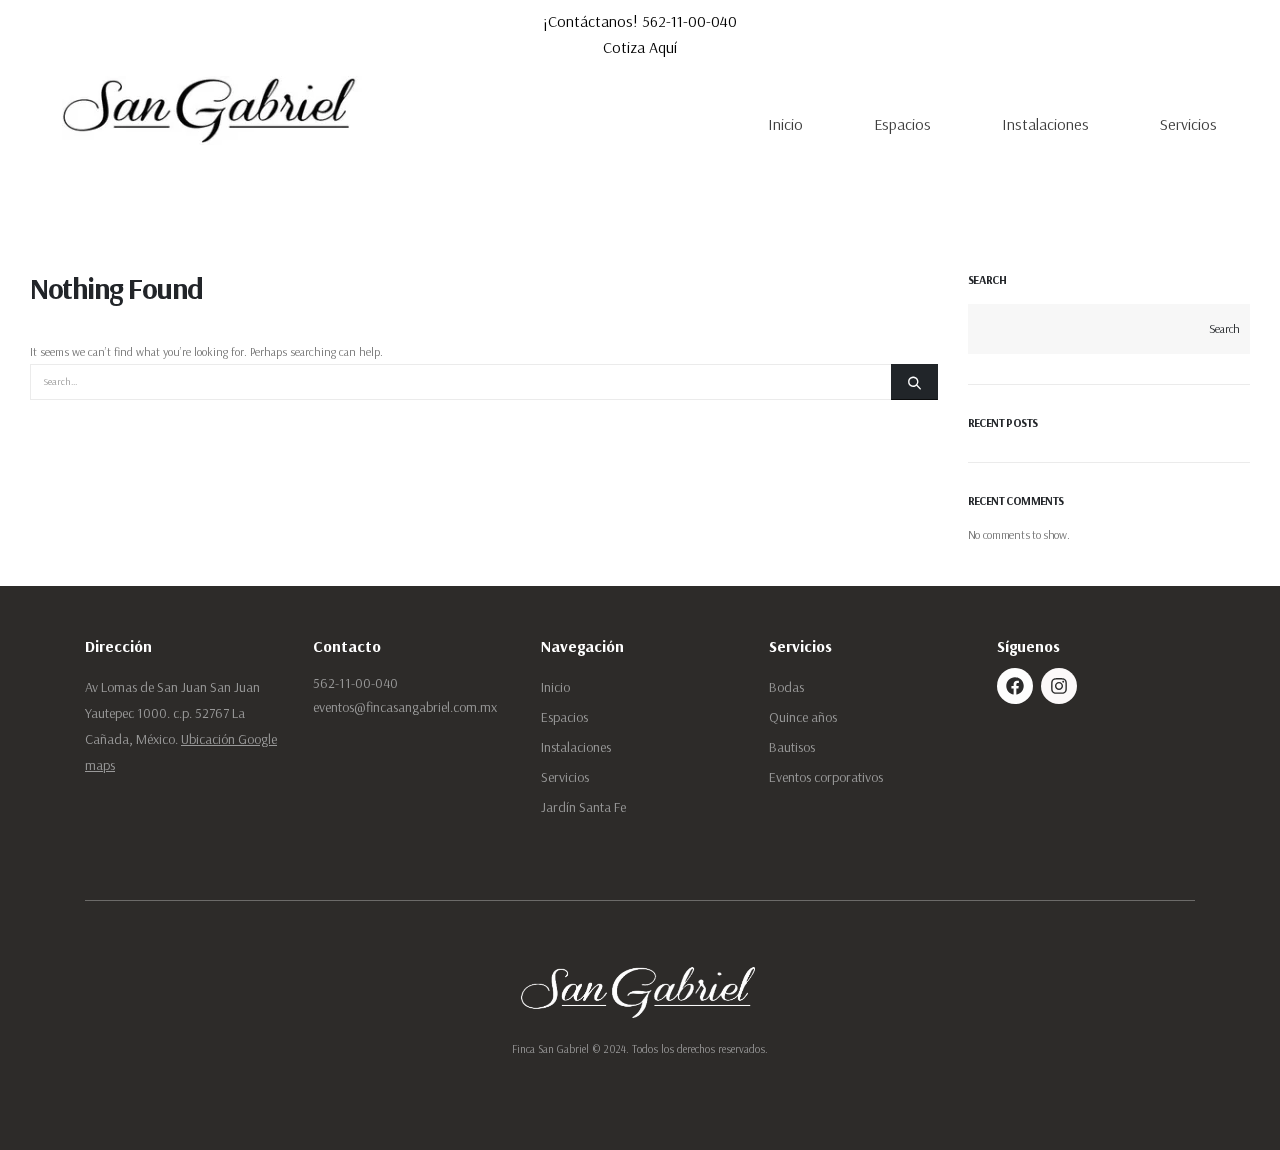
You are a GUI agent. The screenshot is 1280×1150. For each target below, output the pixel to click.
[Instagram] (1059, 686)
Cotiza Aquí (640, 47)
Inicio (785, 124)
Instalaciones (1045, 124)
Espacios (902, 124)
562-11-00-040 (355, 683)
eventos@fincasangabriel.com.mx (405, 707)
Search (987, 279)
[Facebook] (1015, 686)
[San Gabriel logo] (212, 108)
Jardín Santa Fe (583, 807)
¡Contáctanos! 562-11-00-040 (640, 21)
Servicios (1188, 124)
